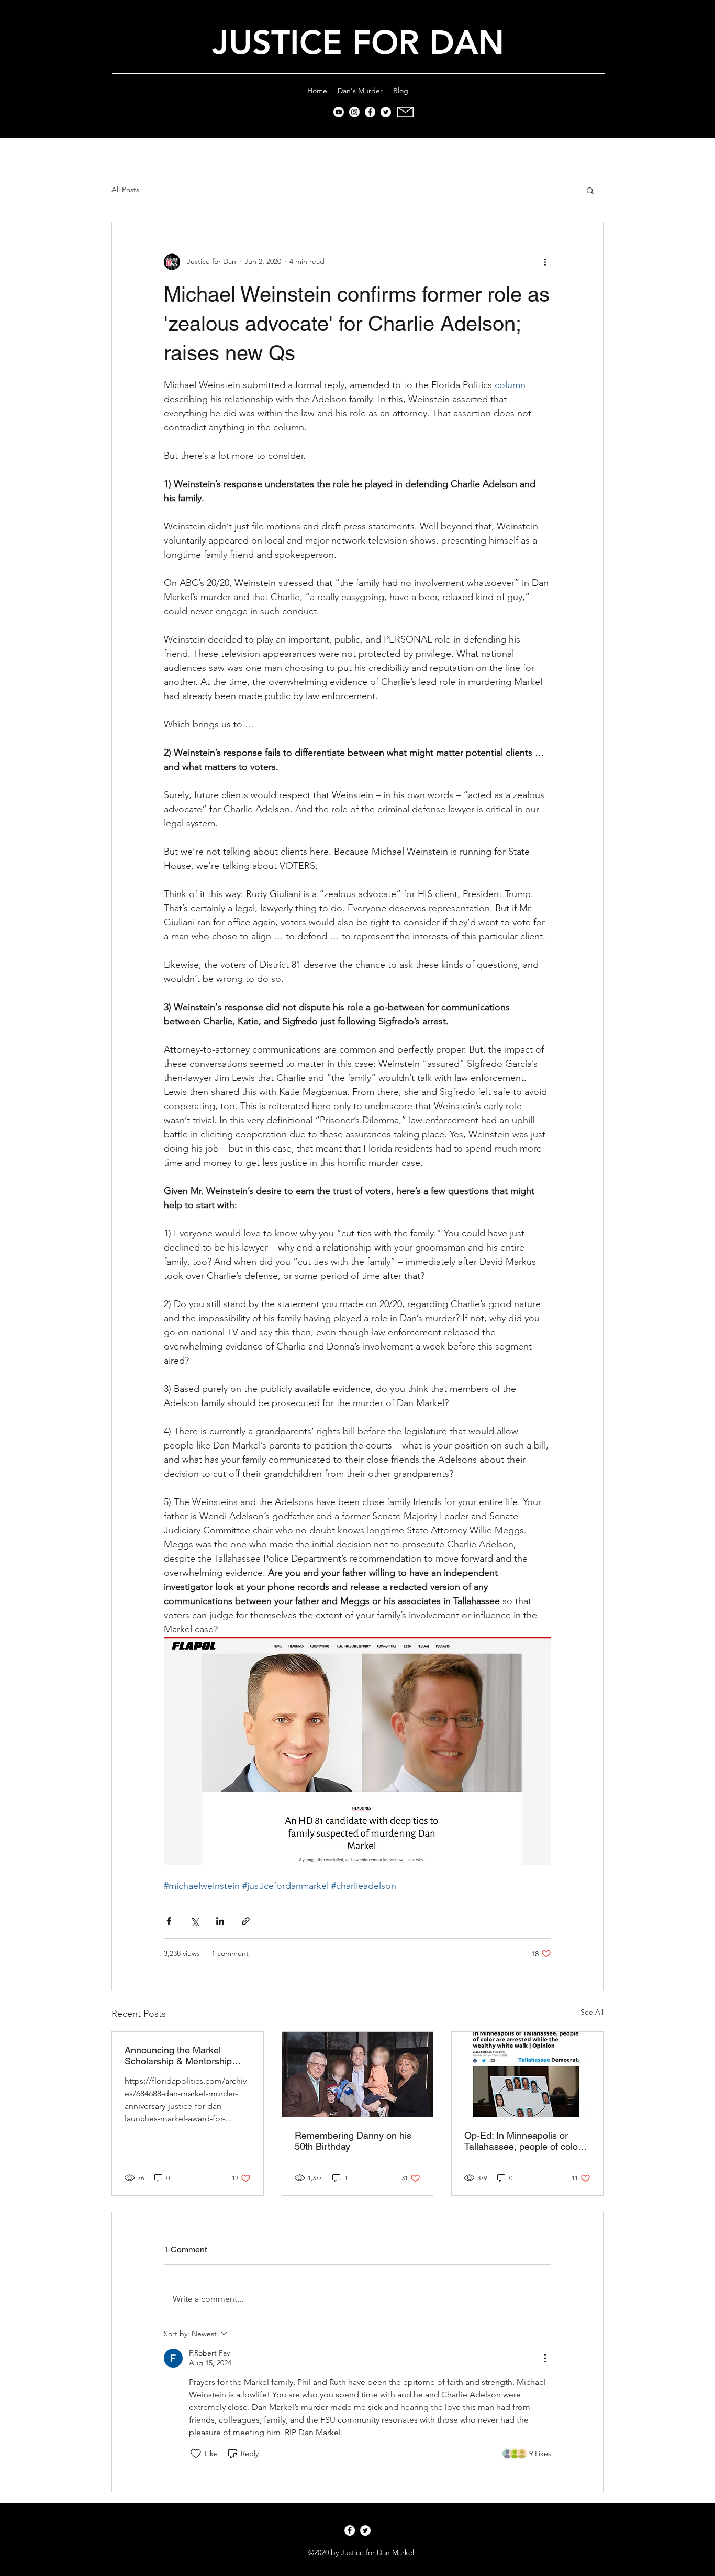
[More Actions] (545, 2358)
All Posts (125, 190)
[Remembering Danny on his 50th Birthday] (358, 2074)
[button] (590, 190)
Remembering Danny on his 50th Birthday (353, 2141)
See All (592, 2012)
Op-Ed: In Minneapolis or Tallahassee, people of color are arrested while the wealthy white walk (527, 2141)
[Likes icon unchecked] (196, 2453)
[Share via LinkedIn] (220, 1921)
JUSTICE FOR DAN (358, 43)
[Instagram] (354, 112)
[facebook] (370, 112)
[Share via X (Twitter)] (194, 1921)
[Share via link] (246, 1921)
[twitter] (386, 112)
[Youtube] (339, 112)
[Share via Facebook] (169, 1921)
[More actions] (545, 262)
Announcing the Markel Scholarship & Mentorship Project (178, 2055)
